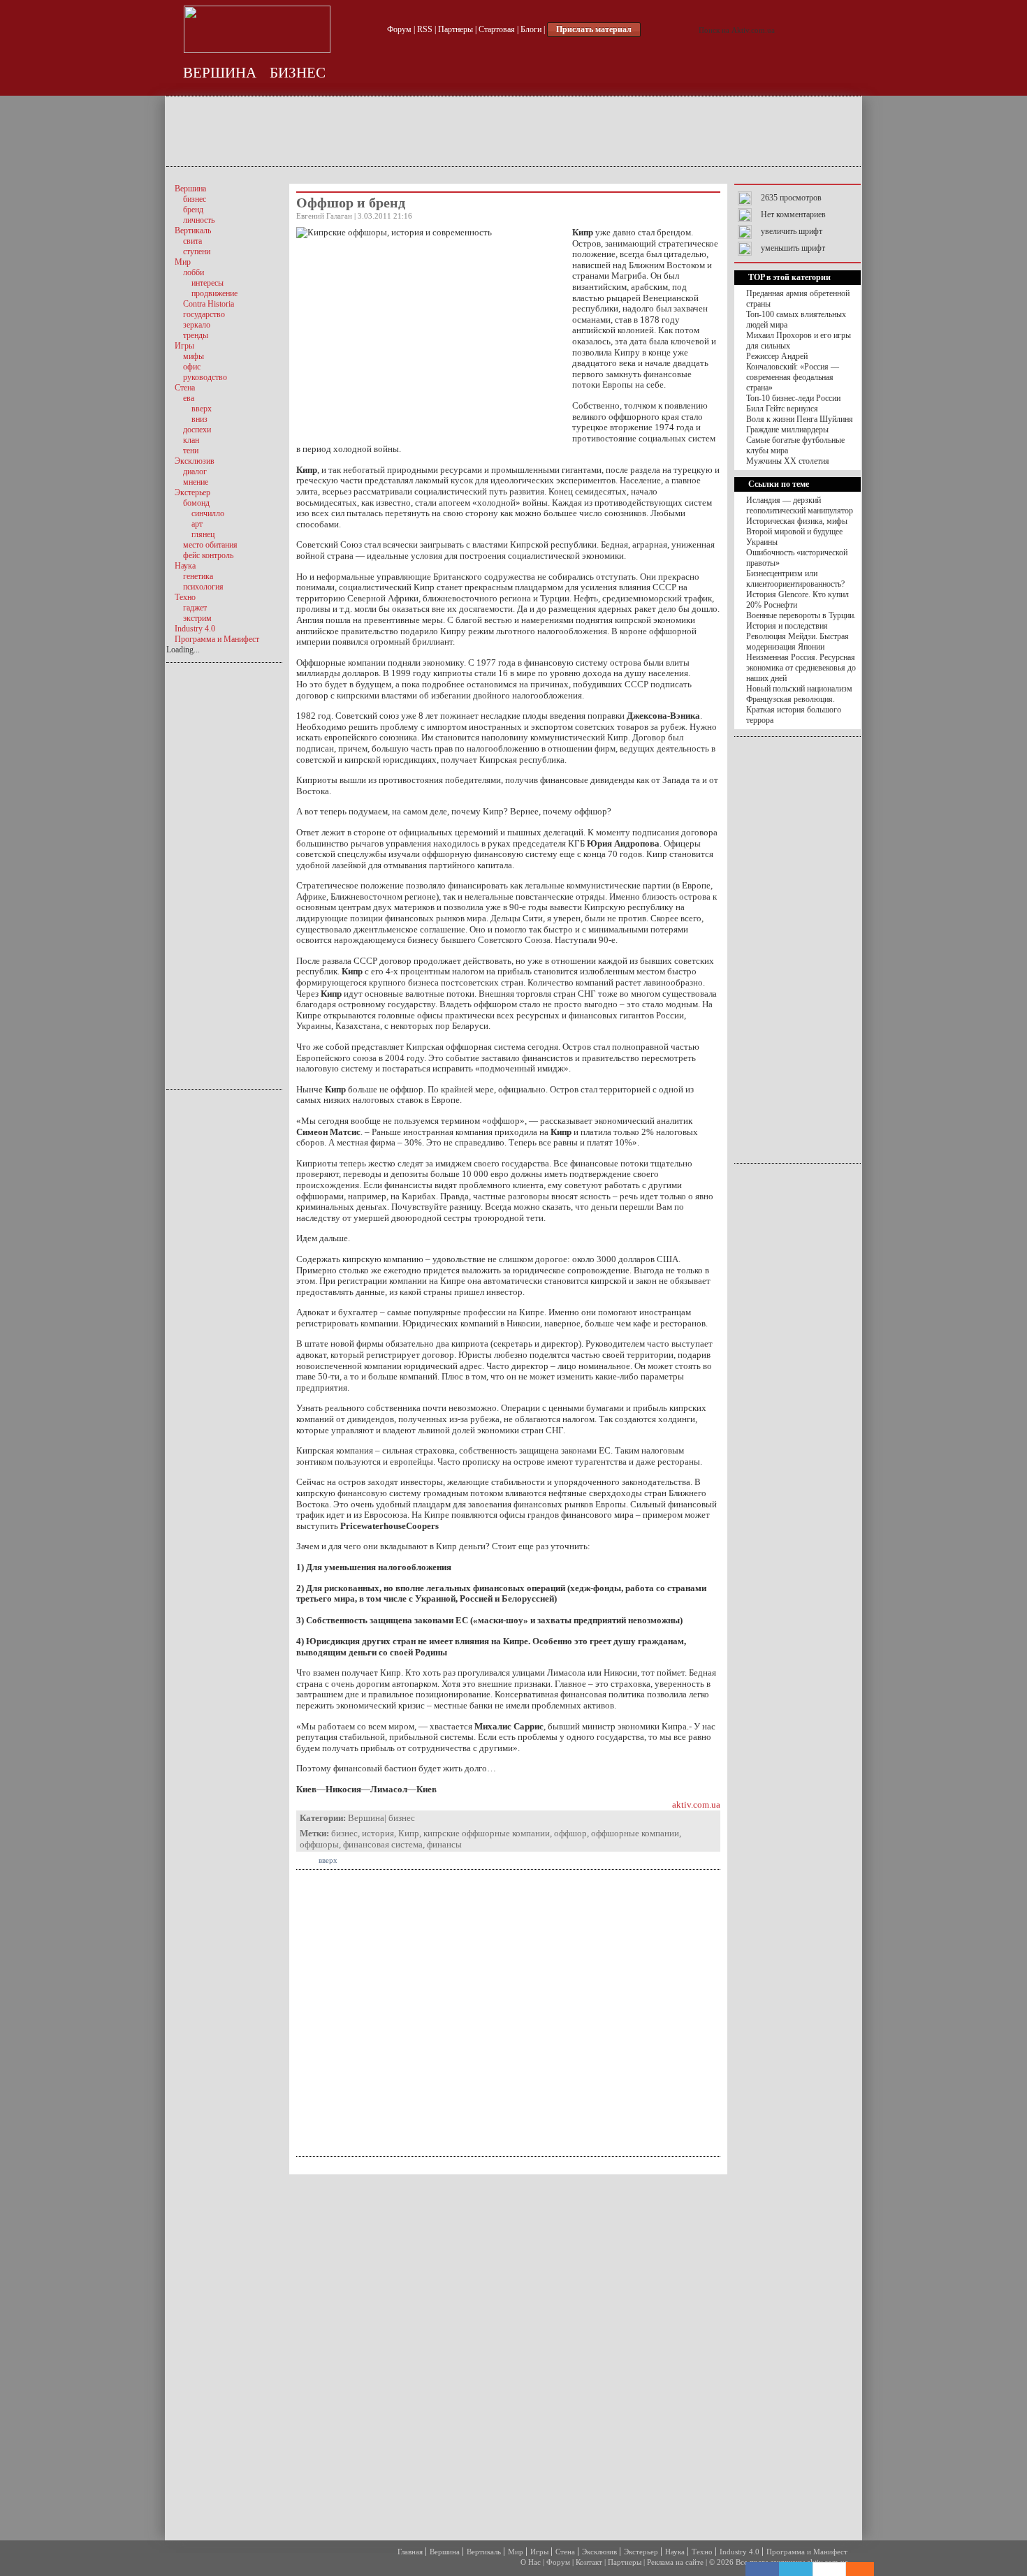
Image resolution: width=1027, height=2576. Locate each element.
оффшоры (319, 1844)
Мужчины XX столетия (788, 461)
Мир (516, 2552)
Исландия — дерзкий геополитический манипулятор (800, 505)
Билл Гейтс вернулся (782, 409)
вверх (328, 1860)
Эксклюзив (599, 2552)
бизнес (298, 73)
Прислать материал (594, 29)
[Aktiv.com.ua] (257, 50)
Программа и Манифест (807, 2552)
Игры (539, 2552)
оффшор (570, 1833)
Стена (565, 2552)
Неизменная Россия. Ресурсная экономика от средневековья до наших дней (801, 668)
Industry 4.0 (740, 2552)
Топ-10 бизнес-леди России (793, 398)
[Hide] (867, 2569)
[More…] (853, 2569)
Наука (675, 2552)
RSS (425, 29)
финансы (444, 1844)
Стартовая (497, 29)
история (378, 1833)
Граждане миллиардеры (787, 430)
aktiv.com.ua (696, 1805)
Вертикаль (484, 2552)
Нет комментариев (793, 214)
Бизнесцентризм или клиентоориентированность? (795, 579)
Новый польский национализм (799, 689)
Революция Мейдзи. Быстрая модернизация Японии (797, 642)
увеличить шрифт (792, 231)
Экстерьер (641, 2552)
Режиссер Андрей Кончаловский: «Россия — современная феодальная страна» (793, 372)
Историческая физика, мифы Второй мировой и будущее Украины (797, 532)
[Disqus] (508, 2356)
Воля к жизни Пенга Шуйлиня (800, 419)
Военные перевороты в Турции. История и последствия (801, 621)
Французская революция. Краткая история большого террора (794, 710)
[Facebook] (762, 2569)
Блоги (531, 29)
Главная (410, 2552)
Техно (702, 2552)
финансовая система (383, 1844)
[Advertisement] (513, 131)
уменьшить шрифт (793, 248)
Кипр (409, 1833)
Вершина (220, 73)
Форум (399, 29)
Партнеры (456, 29)
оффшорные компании (635, 1833)
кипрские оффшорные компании (487, 1833)
